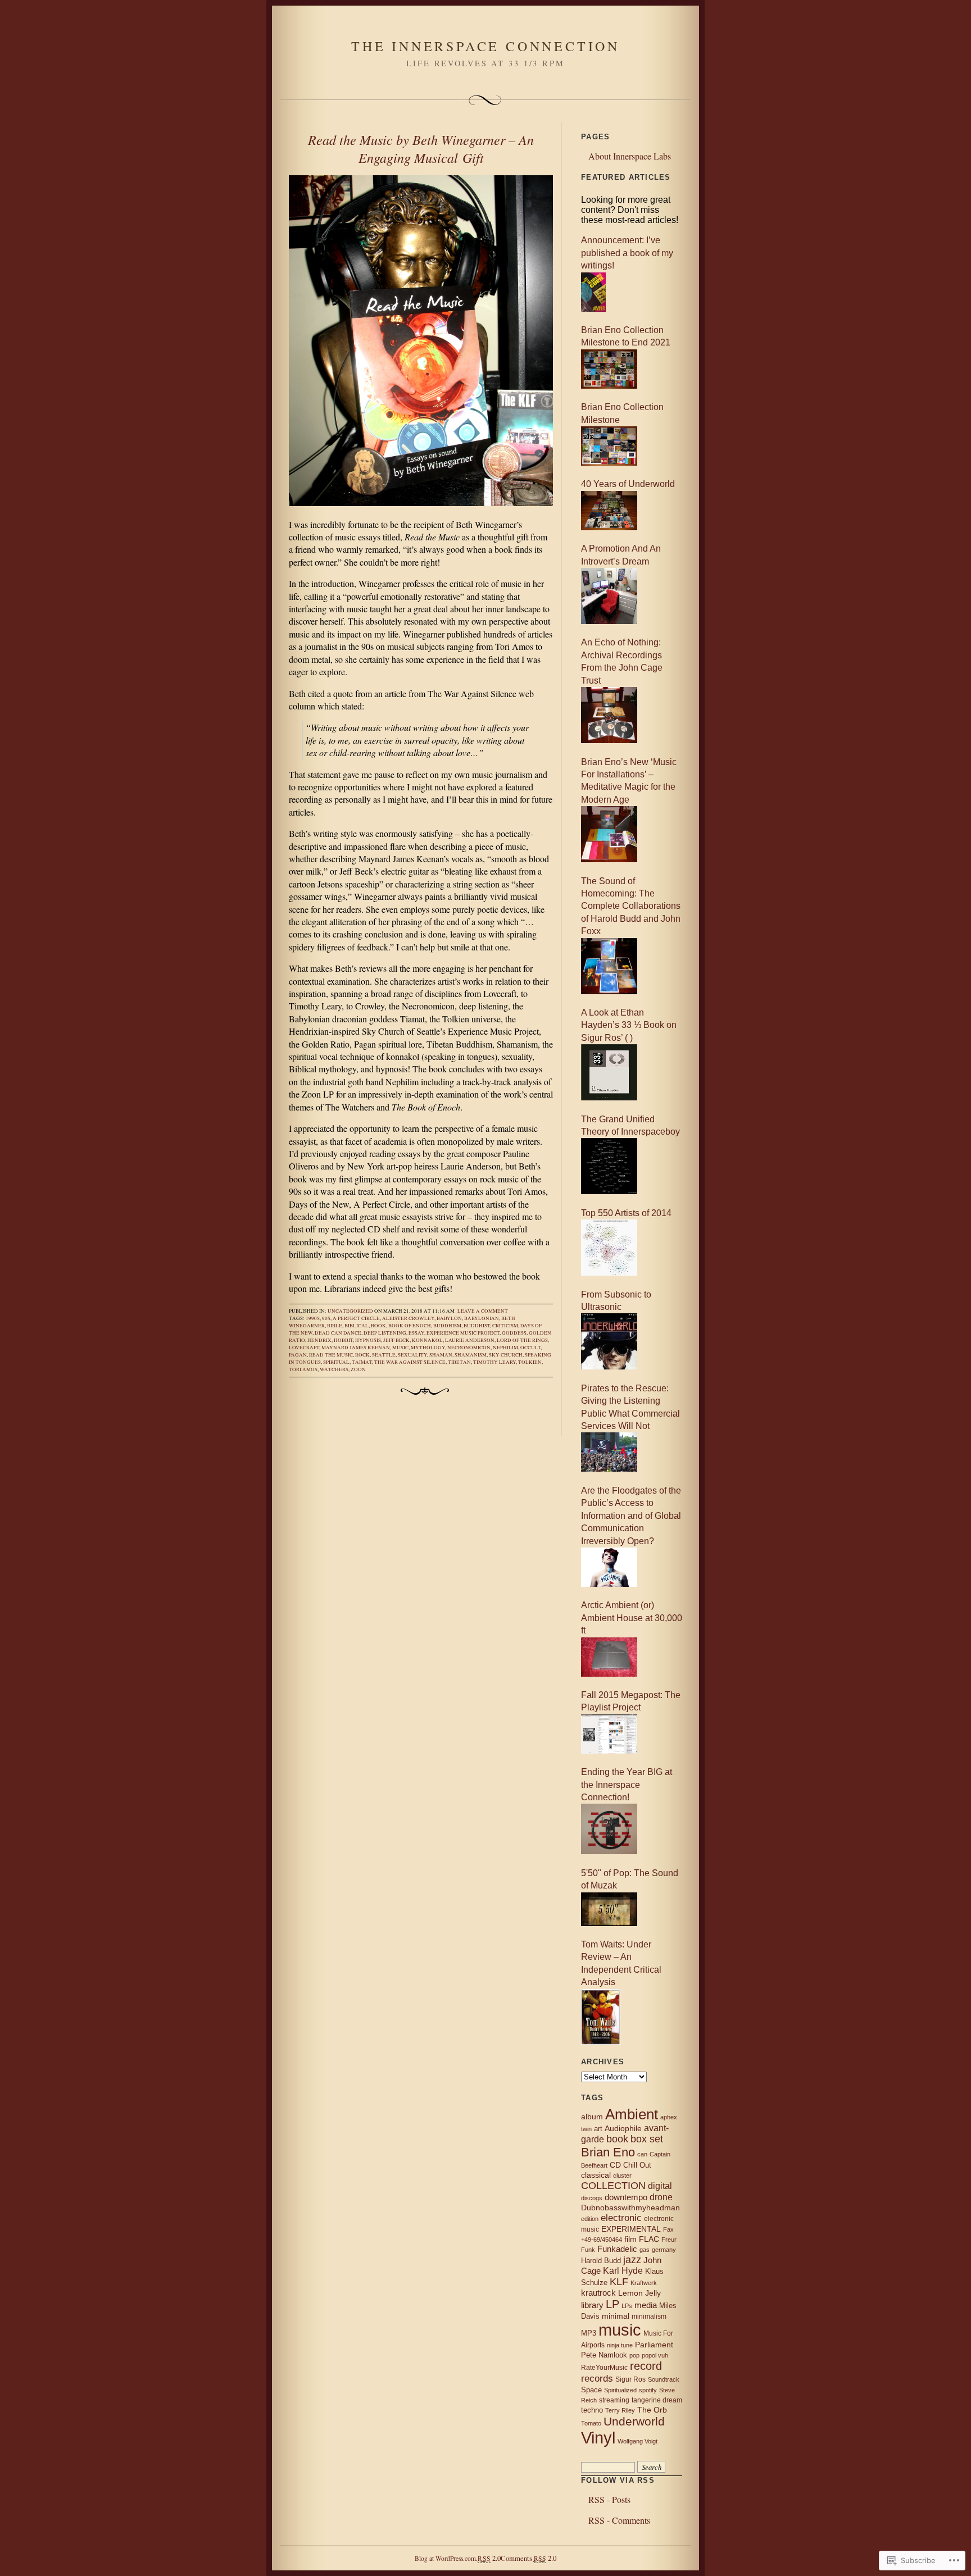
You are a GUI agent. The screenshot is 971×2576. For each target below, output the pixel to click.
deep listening (385, 1333)
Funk (588, 2250)
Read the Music (331, 1355)
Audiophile (623, 2129)
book (378, 1326)
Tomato (591, 2423)
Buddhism (447, 1326)
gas (645, 2250)
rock (362, 1355)
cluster (622, 2176)
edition (590, 2219)
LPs (627, 2306)
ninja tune (620, 2345)
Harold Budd (601, 2261)
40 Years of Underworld (628, 484)
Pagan (298, 1355)
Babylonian (482, 1318)
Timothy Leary (494, 1362)
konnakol (427, 1340)
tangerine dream (657, 2400)
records (597, 2378)
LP (612, 2304)
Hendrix (319, 1340)
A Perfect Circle (356, 1318)
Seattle (384, 1355)
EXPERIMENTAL (631, 2229)
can (642, 2154)
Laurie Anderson (470, 1340)
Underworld (634, 2421)
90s (326, 1318)
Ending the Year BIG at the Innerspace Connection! (627, 1785)
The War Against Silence (410, 1362)
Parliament (654, 2345)
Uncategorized (350, 1311)
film (630, 2239)
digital (660, 2186)
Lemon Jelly (639, 2293)
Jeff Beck (396, 1340)
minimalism (649, 2316)
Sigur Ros (630, 2379)
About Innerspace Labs (630, 156)
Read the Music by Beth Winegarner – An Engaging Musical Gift (421, 148)
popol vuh (655, 2355)
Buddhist (477, 1326)
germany (664, 2250)
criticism (505, 1326)
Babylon (449, 1318)
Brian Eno (608, 2152)
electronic (621, 2218)
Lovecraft (304, 1348)
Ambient (632, 2114)
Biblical (357, 1326)
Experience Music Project (463, 1333)
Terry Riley (620, 2410)
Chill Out (637, 2165)
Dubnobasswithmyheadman (630, 2208)
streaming (614, 2400)
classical (596, 2175)
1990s (313, 1318)
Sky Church (506, 1355)
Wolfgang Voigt (637, 2441)
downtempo (626, 2197)
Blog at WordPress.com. (446, 2558)
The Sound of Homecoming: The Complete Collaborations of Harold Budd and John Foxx (631, 906)
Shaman (441, 1355)
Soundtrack (664, 2379)
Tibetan (459, 1362)
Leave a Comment (483, 1311)
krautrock (598, 2293)
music (400, 1348)
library (592, 2305)
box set (647, 2139)
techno (592, 2410)
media (646, 2305)
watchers (334, 1369)
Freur (669, 2240)
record (646, 2366)
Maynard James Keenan (356, 1348)
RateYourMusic (604, 2368)
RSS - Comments (619, 2520)
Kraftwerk (644, 2283)
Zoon (358, 1369)
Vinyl (598, 2438)
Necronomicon (469, 1348)
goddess (514, 1333)
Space (591, 2390)
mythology (428, 1348)
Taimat (362, 1362)
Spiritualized (620, 2390)
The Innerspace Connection (485, 46)
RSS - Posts (609, 2499)
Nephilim (505, 1348)
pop (634, 2355)
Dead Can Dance (338, 1333)
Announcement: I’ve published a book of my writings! (627, 253)
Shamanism (471, 1355)
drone (661, 2197)
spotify (648, 2390)
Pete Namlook (604, 2355)
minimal (616, 2316)
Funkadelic (617, 2249)
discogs (592, 2198)
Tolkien (530, 1362)
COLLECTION (613, 2186)
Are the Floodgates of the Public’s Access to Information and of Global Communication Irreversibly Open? (631, 1516)
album (592, 2117)
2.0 (489, 2558)
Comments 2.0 (528, 2558)
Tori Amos (303, 1369)
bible (335, 1326)
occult (530, 1348)
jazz (632, 2260)
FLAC (649, 2239)
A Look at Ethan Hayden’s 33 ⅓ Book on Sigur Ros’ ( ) (629, 1025)
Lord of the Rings (522, 1340)
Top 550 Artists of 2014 (626, 1213)
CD (615, 2165)
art (598, 2129)
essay (416, 1333)
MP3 (589, 2333)
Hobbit (343, 1340)
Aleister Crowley (408, 1318)
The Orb (652, 2410)
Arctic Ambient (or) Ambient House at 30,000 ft (632, 1618)
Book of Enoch (410, 1326)
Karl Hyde (623, 2271)
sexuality (412, 1355)
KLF (619, 2282)
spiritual (336, 1362)
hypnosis (368, 1340)
